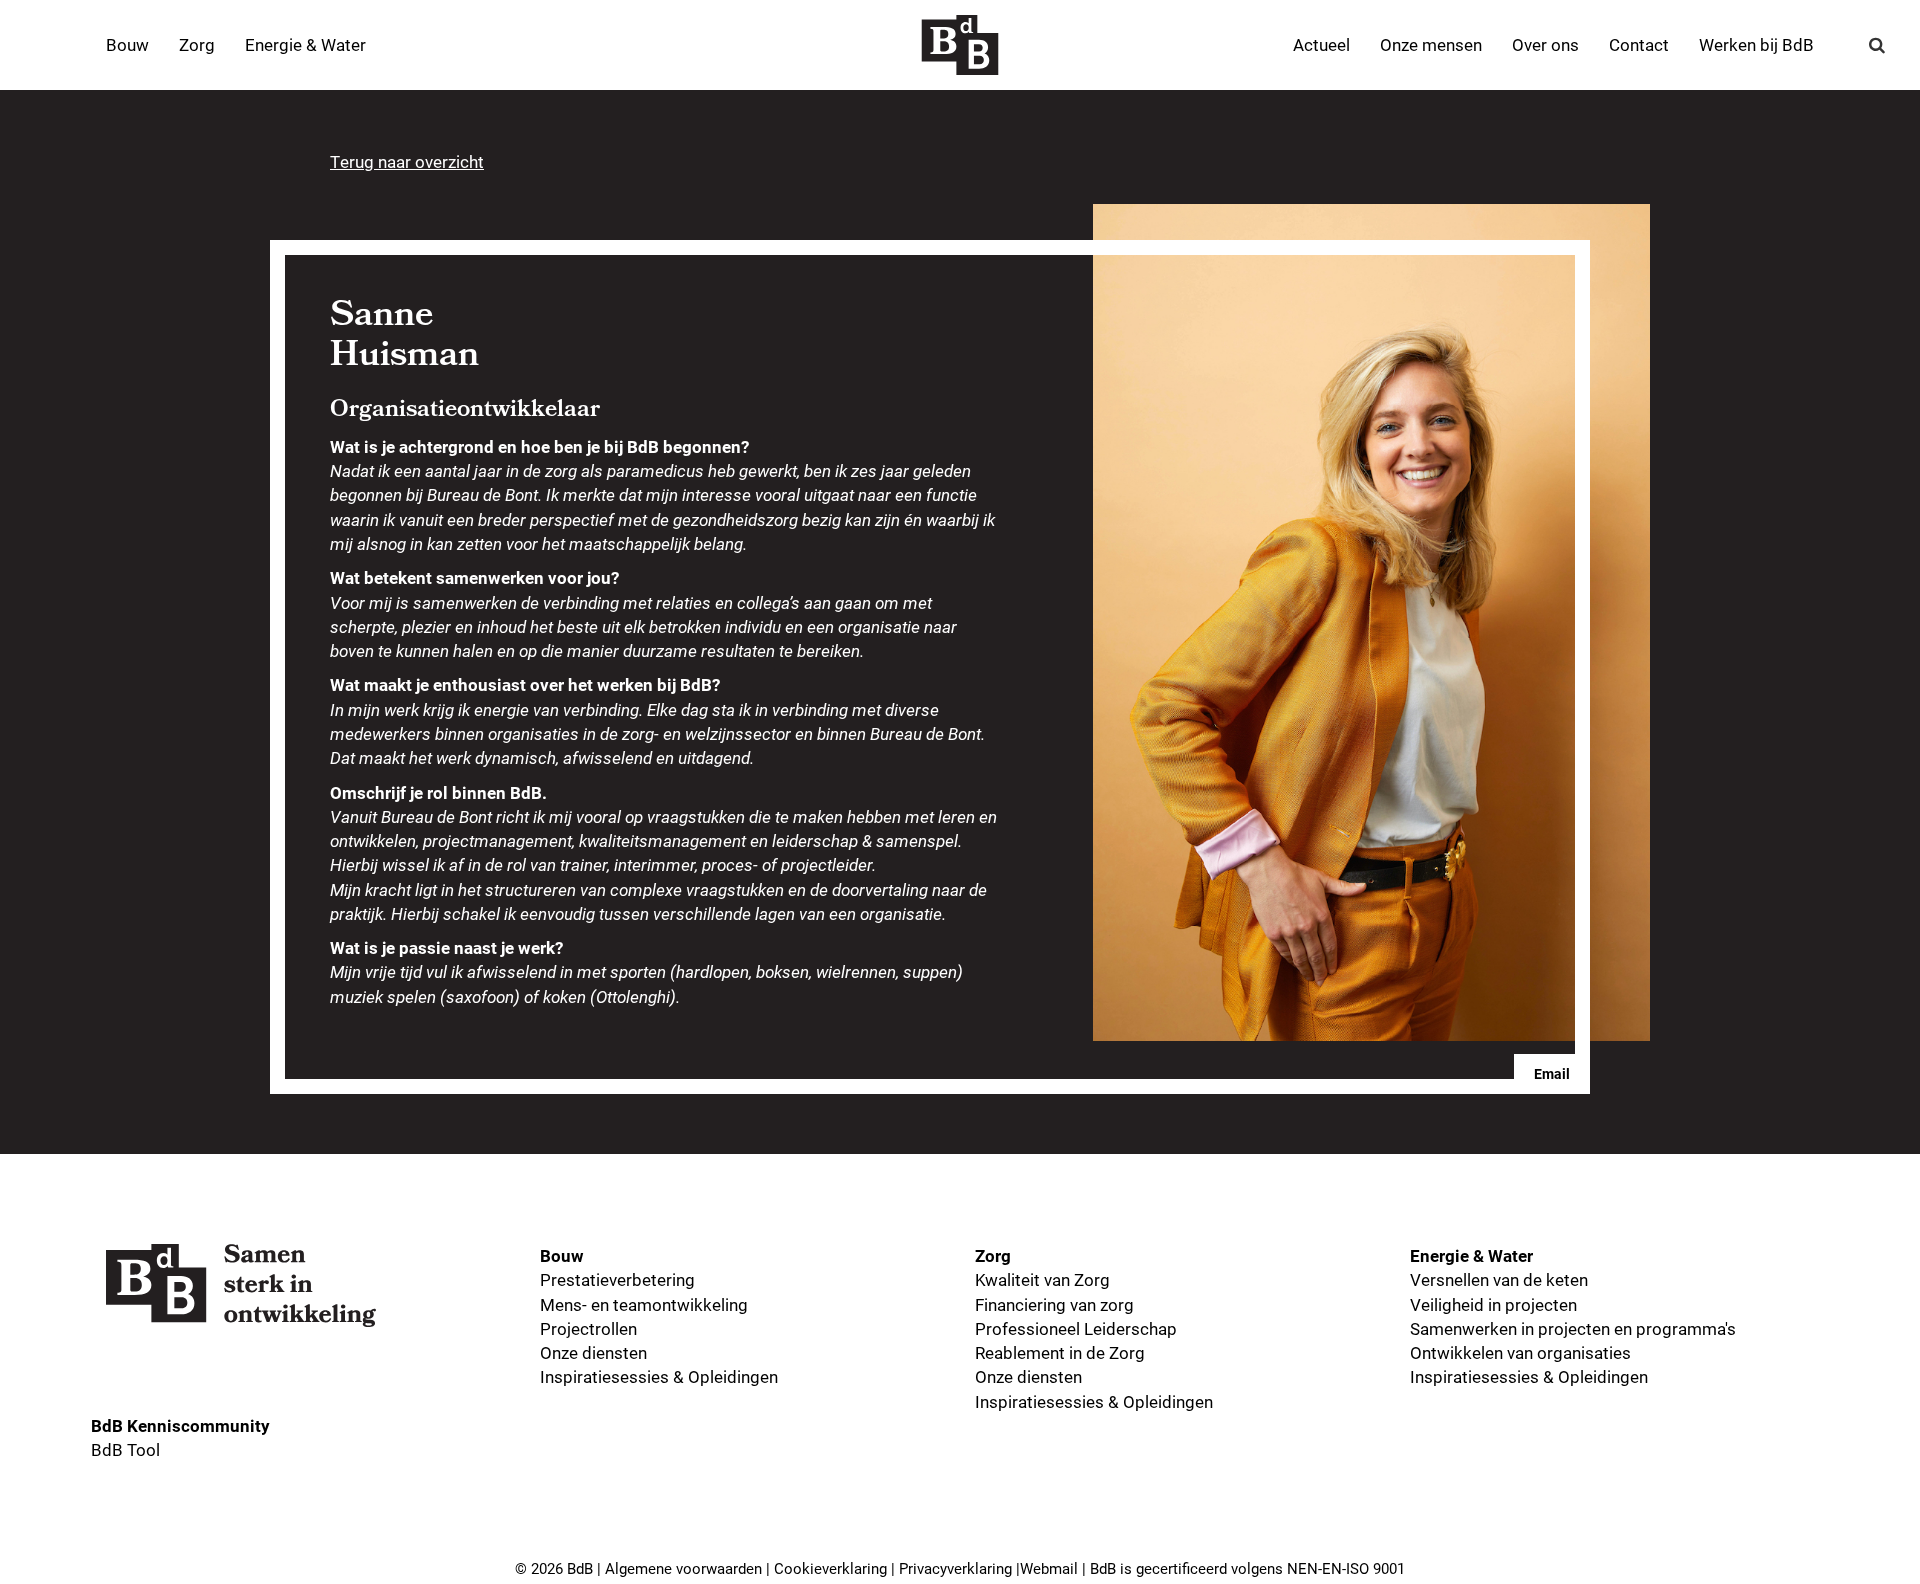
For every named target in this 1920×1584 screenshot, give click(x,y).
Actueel (1321, 44)
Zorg (197, 44)
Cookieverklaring (830, 1568)
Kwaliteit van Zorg (1042, 1279)
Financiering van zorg (1054, 1304)
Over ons (1545, 44)
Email (1552, 1073)
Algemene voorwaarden (683, 1568)
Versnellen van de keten (1499, 1279)
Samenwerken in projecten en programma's (1573, 1328)
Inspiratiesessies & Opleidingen (659, 1376)
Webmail (1049, 1568)
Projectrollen (588, 1328)
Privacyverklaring (955, 1568)
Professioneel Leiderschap (1076, 1328)
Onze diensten (593, 1352)
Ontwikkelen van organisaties (1520, 1352)
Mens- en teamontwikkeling (644, 1304)
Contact (1639, 44)
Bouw (127, 44)
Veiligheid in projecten (1493, 1304)
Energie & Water (305, 44)
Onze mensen (1431, 44)
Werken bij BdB (1756, 44)
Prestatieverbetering (617, 1279)
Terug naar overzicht (407, 161)
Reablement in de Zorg (1060, 1352)
